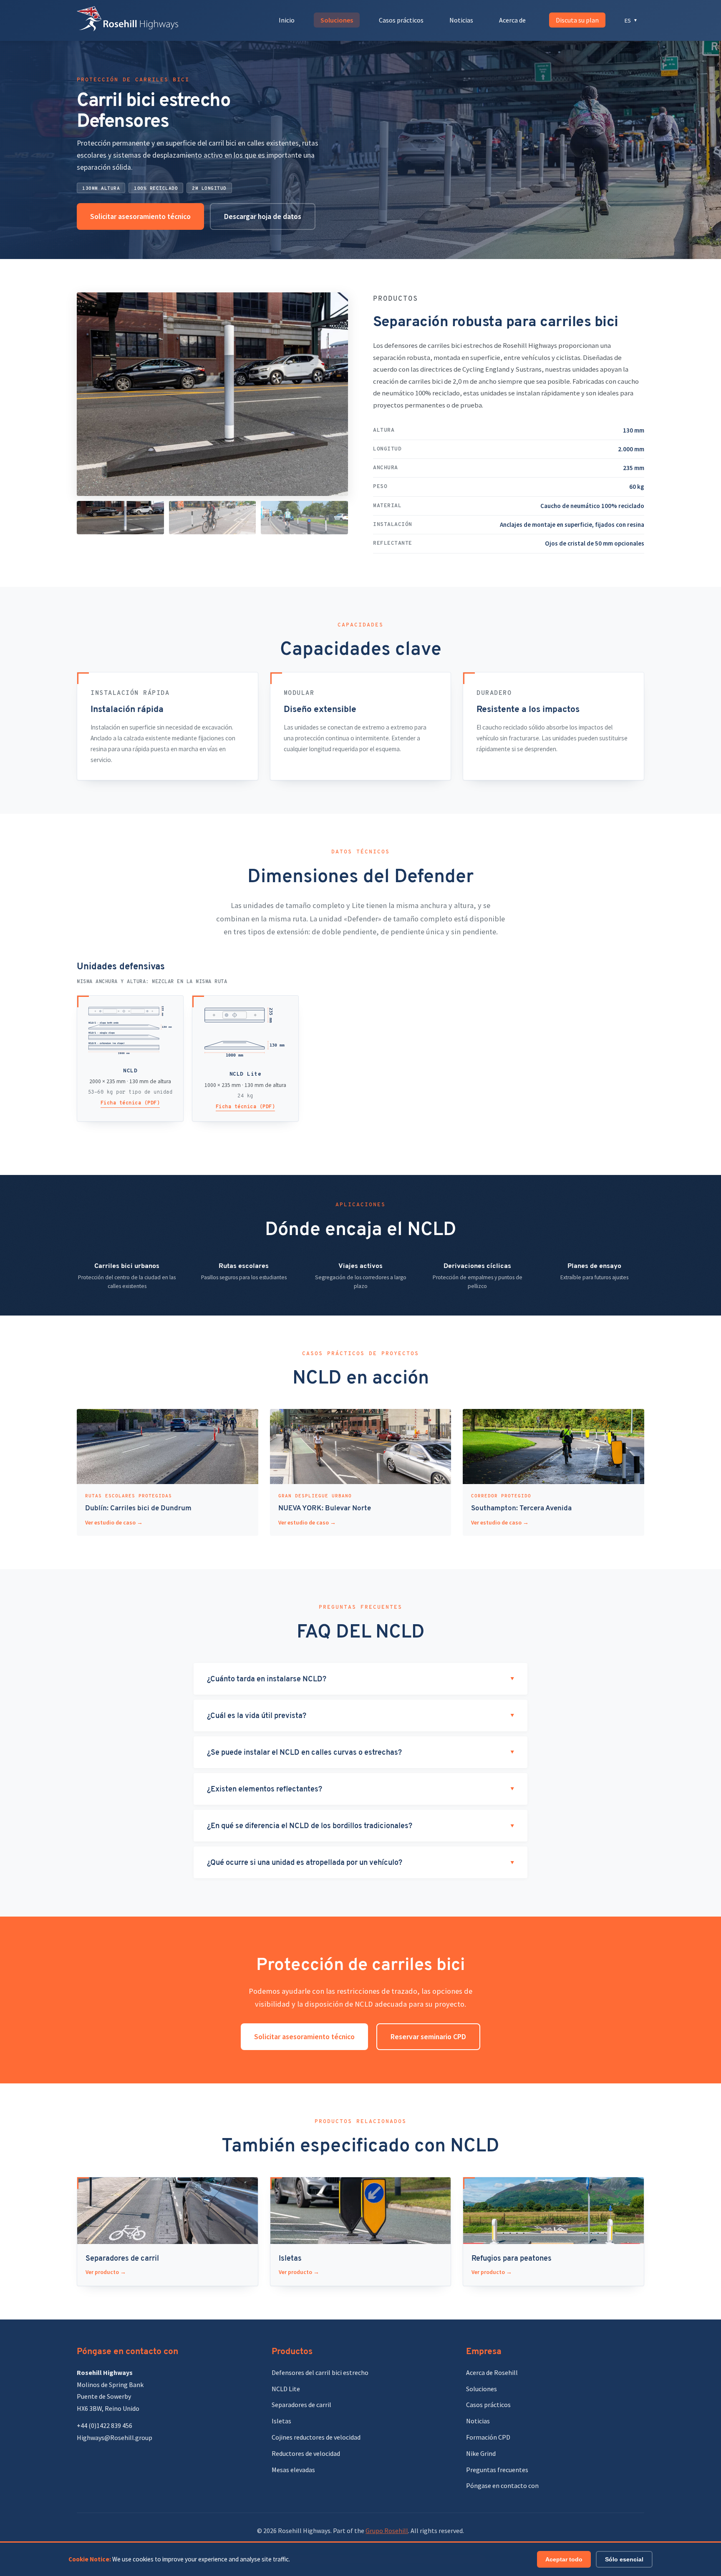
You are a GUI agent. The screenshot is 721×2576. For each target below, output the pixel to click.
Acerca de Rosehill (492, 2372)
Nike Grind (481, 2453)
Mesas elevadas (293, 2470)
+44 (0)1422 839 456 (105, 2425)
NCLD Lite (286, 2389)
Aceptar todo (564, 2559)
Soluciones (337, 20)
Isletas (281, 2421)
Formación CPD (488, 2437)
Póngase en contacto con (502, 2485)
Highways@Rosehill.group (115, 2438)
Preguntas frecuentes (497, 2470)
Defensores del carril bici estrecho (320, 2372)
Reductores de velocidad (306, 2453)
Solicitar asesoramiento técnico (140, 216)
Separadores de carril (301, 2405)
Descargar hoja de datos (263, 216)
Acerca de (512, 20)
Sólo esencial (624, 2559)
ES (631, 20)
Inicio (287, 20)
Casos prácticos (401, 20)
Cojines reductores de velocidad (316, 2437)
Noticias (461, 20)
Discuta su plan (577, 20)
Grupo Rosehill (387, 2531)
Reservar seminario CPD (428, 2037)
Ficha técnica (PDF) (130, 1103)
